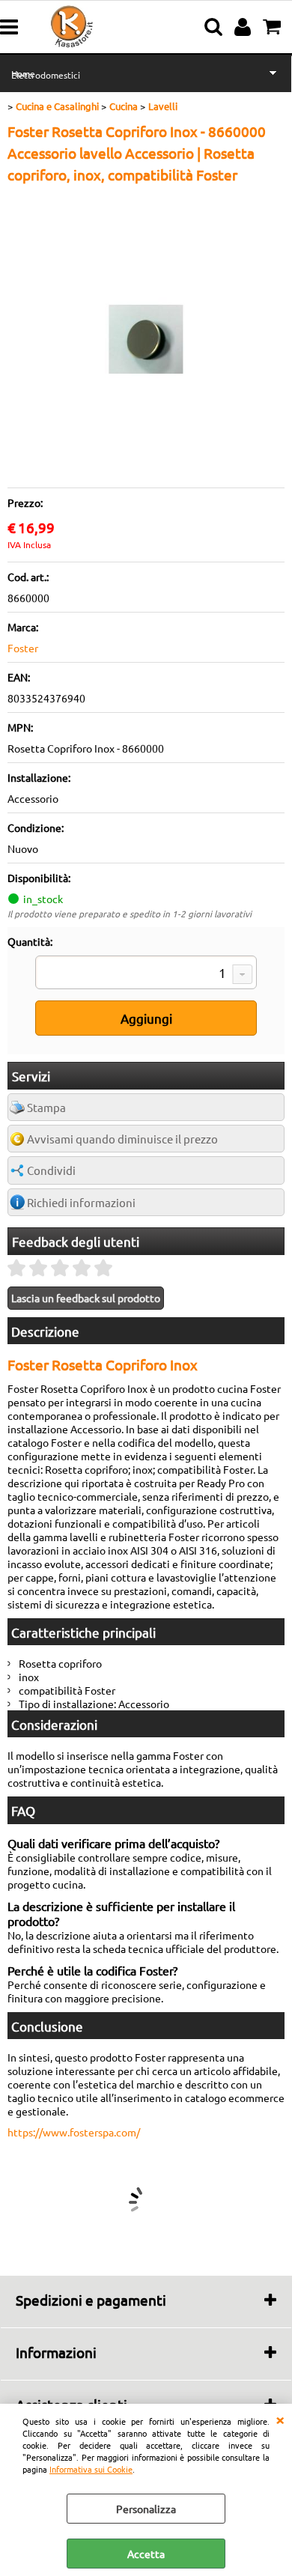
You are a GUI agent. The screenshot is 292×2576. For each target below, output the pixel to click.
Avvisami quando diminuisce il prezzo (122, 1139)
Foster (23, 648)
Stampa (46, 1107)
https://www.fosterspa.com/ (74, 2132)
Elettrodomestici (46, 75)
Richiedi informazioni (81, 1202)
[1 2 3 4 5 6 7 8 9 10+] (146, 974)
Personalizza (146, 2509)
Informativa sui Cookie (91, 2469)
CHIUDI (280, 2419)
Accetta (146, 2554)
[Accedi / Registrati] (244, 27)
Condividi (51, 1170)
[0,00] (274, 27)
